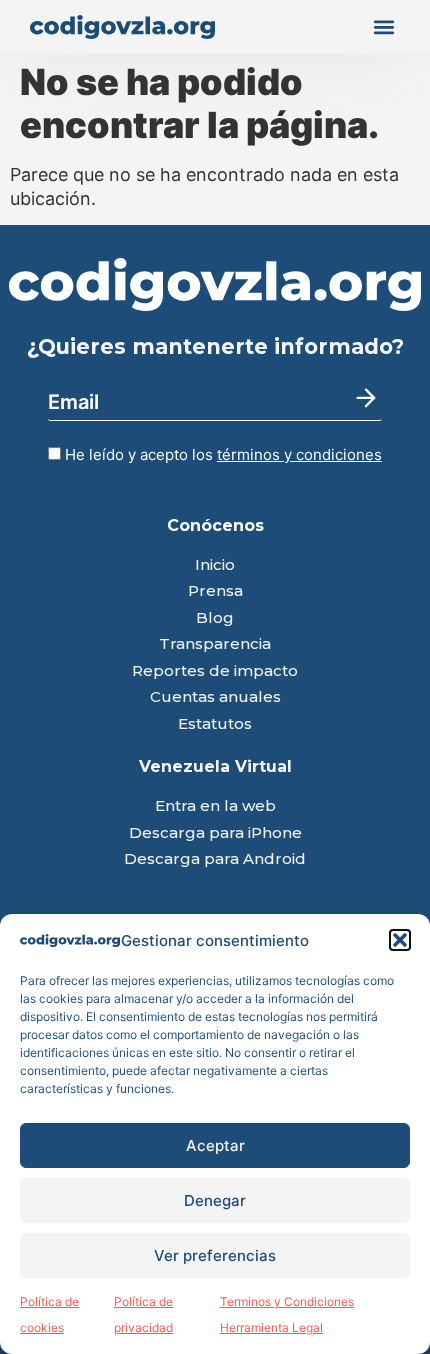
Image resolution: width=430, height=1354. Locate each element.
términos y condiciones (299, 454)
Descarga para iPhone (215, 833)
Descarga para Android (215, 859)
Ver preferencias (215, 1255)
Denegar (215, 1200)
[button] (400, 940)
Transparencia (215, 644)
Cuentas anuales (215, 697)
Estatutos (215, 724)
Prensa (215, 591)
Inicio (215, 565)
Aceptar (215, 1145)
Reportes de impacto (215, 671)
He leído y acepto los (221, 454)
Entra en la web (215, 806)
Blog (215, 618)
